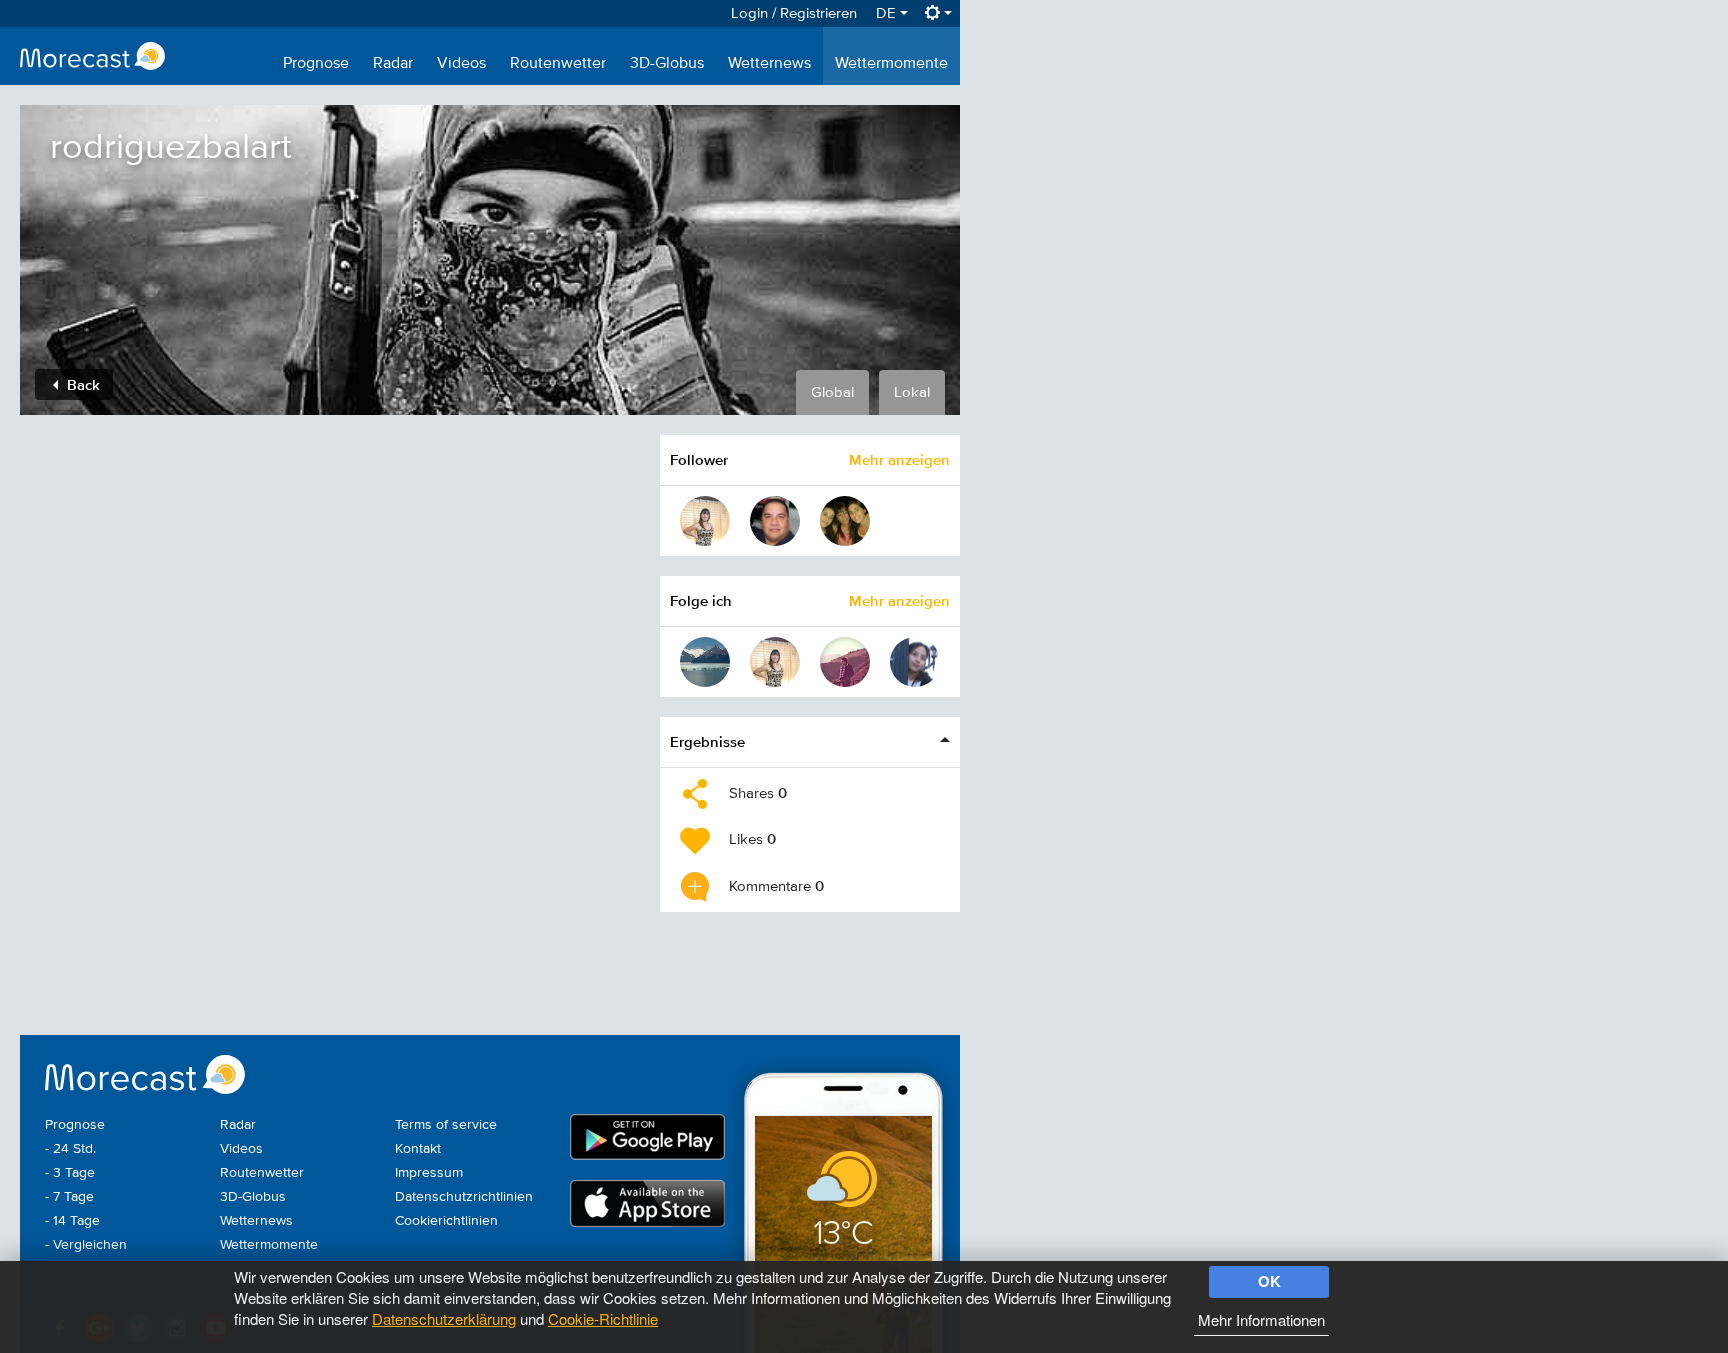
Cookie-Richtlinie (603, 1318)
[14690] (845, 521)
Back (81, 384)
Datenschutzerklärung (444, 1318)
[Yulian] (845, 662)
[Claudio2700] (915, 662)
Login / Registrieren (794, 13)
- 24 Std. (70, 1149)
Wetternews (769, 64)
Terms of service (446, 1125)
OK (1269, 1281)
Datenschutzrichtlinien (464, 1197)
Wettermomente (891, 64)
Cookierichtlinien (446, 1221)
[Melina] (705, 662)
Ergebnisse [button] (707, 741)
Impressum (429, 1173)
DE (888, 13)
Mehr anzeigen (899, 459)
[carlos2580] (775, 521)
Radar (393, 64)
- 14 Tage (72, 1221)
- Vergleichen (86, 1245)
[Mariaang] (705, 521)
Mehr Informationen (1261, 1319)
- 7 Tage (69, 1197)
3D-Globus (667, 64)
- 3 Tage (70, 1173)
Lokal (912, 392)
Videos (461, 64)
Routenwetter (558, 64)
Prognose (316, 64)
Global (832, 392)
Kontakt (418, 1149)
